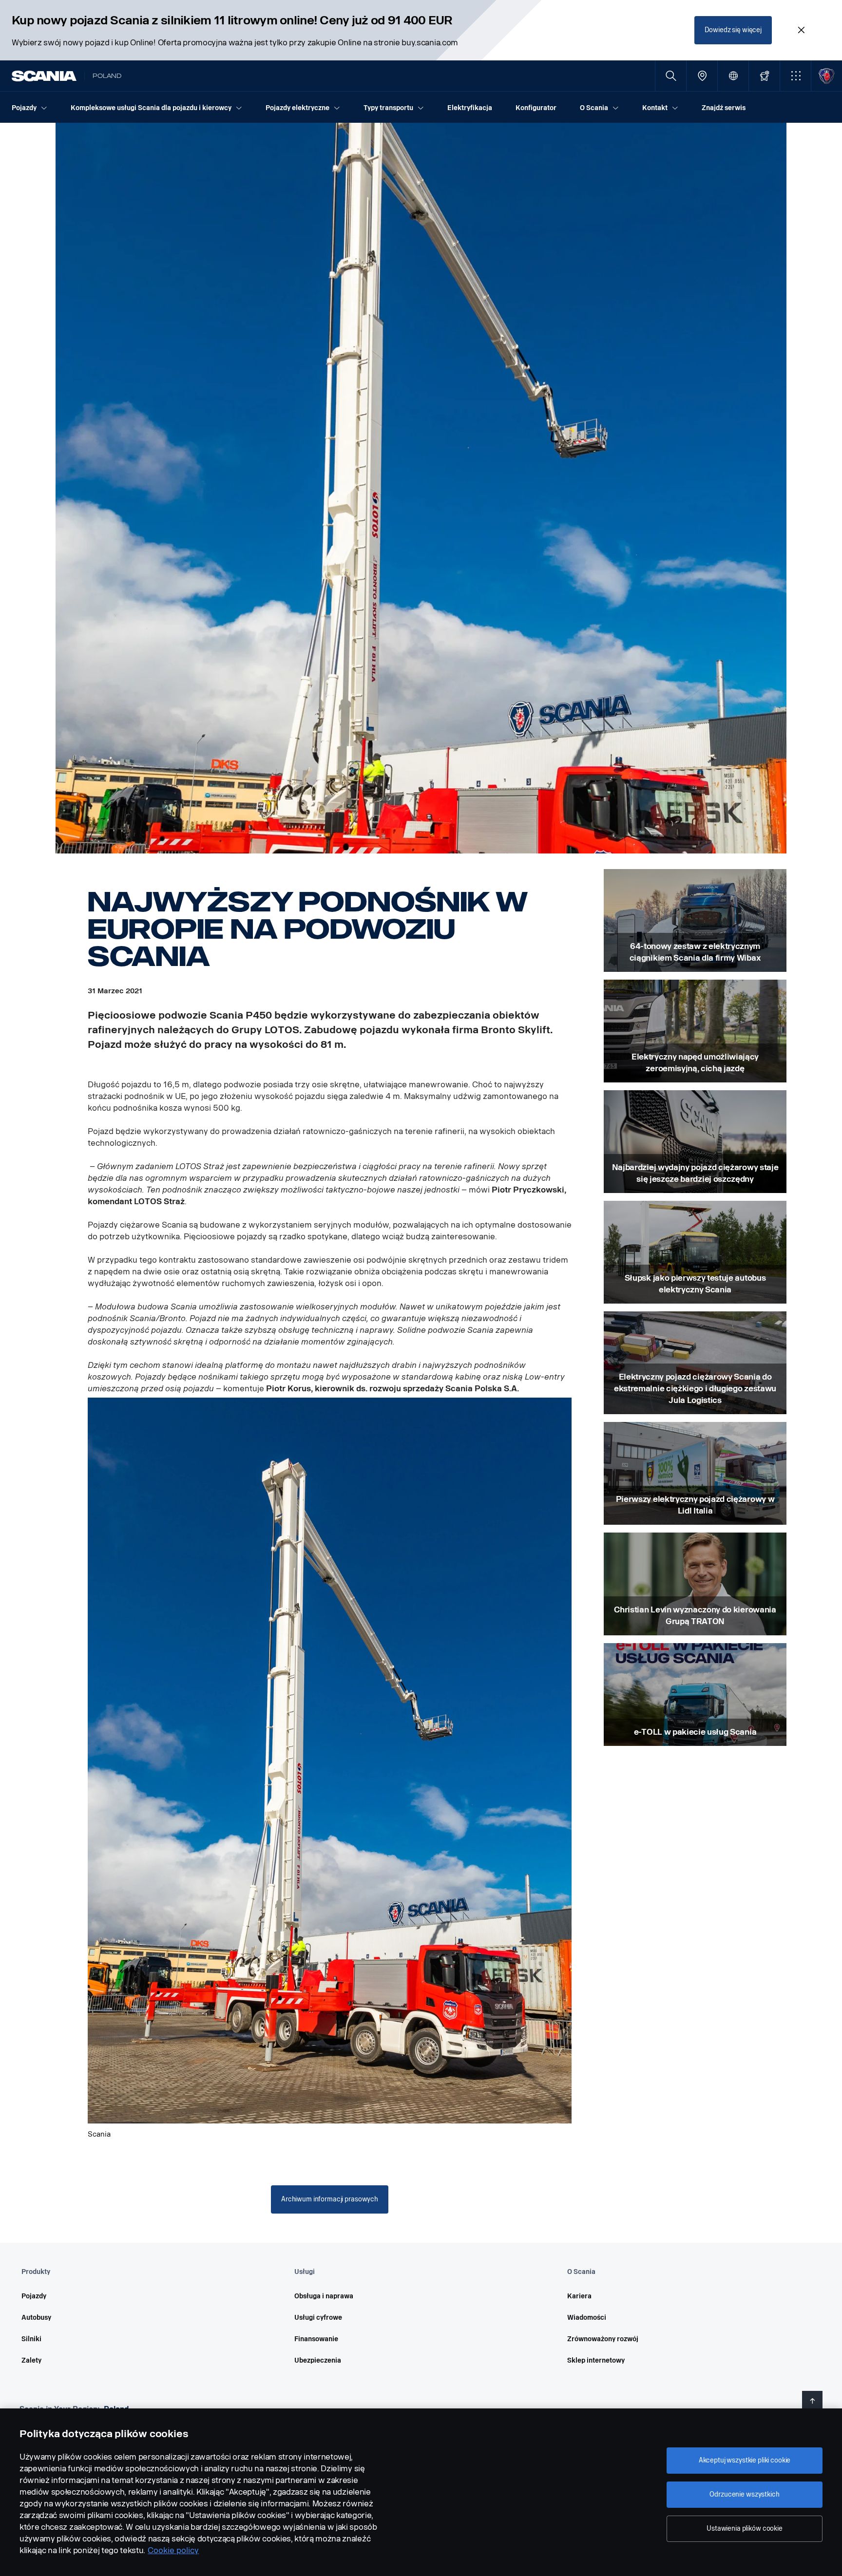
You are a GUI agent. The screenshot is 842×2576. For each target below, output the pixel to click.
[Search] (671, 76)
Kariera (579, 2296)
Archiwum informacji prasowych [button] (330, 2199)
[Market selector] (733, 76)
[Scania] (44, 76)
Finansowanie (316, 2339)
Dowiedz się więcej (733, 30)
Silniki (31, 2339)
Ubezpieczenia (318, 2360)
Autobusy (36, 2318)
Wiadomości (587, 2318)
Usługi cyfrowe (318, 2318)
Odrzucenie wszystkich (744, 2494)
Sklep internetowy (596, 2360)
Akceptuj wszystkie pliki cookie (745, 2460)
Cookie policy (173, 2550)
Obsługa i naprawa (324, 2296)
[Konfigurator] (764, 76)
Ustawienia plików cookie (745, 2529)
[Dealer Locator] (702, 76)
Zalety (31, 2360)
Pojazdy (34, 2296)
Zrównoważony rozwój (603, 2339)
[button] (795, 76)
